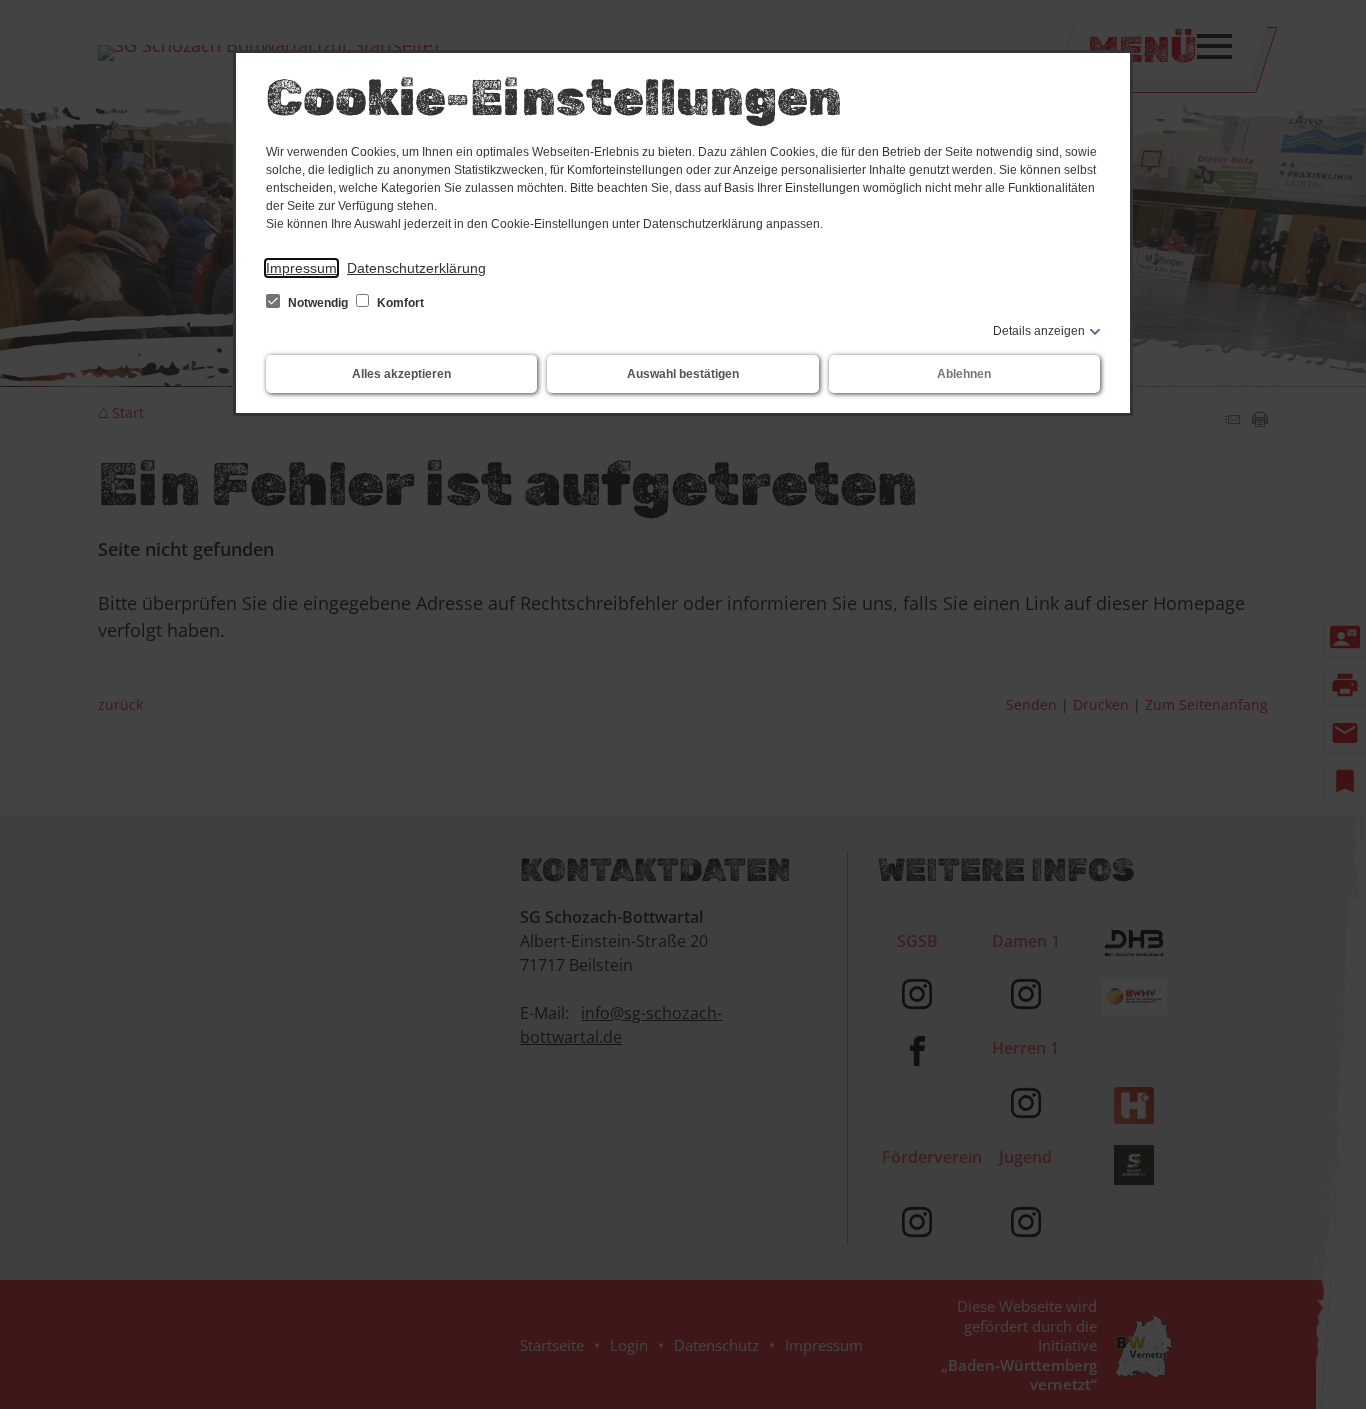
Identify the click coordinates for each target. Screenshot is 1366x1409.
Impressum (301, 268)
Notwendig (318, 303)
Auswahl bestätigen (683, 374)
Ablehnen (964, 374)
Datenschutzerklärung (416, 268)
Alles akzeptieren (401, 374)
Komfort (399, 303)
